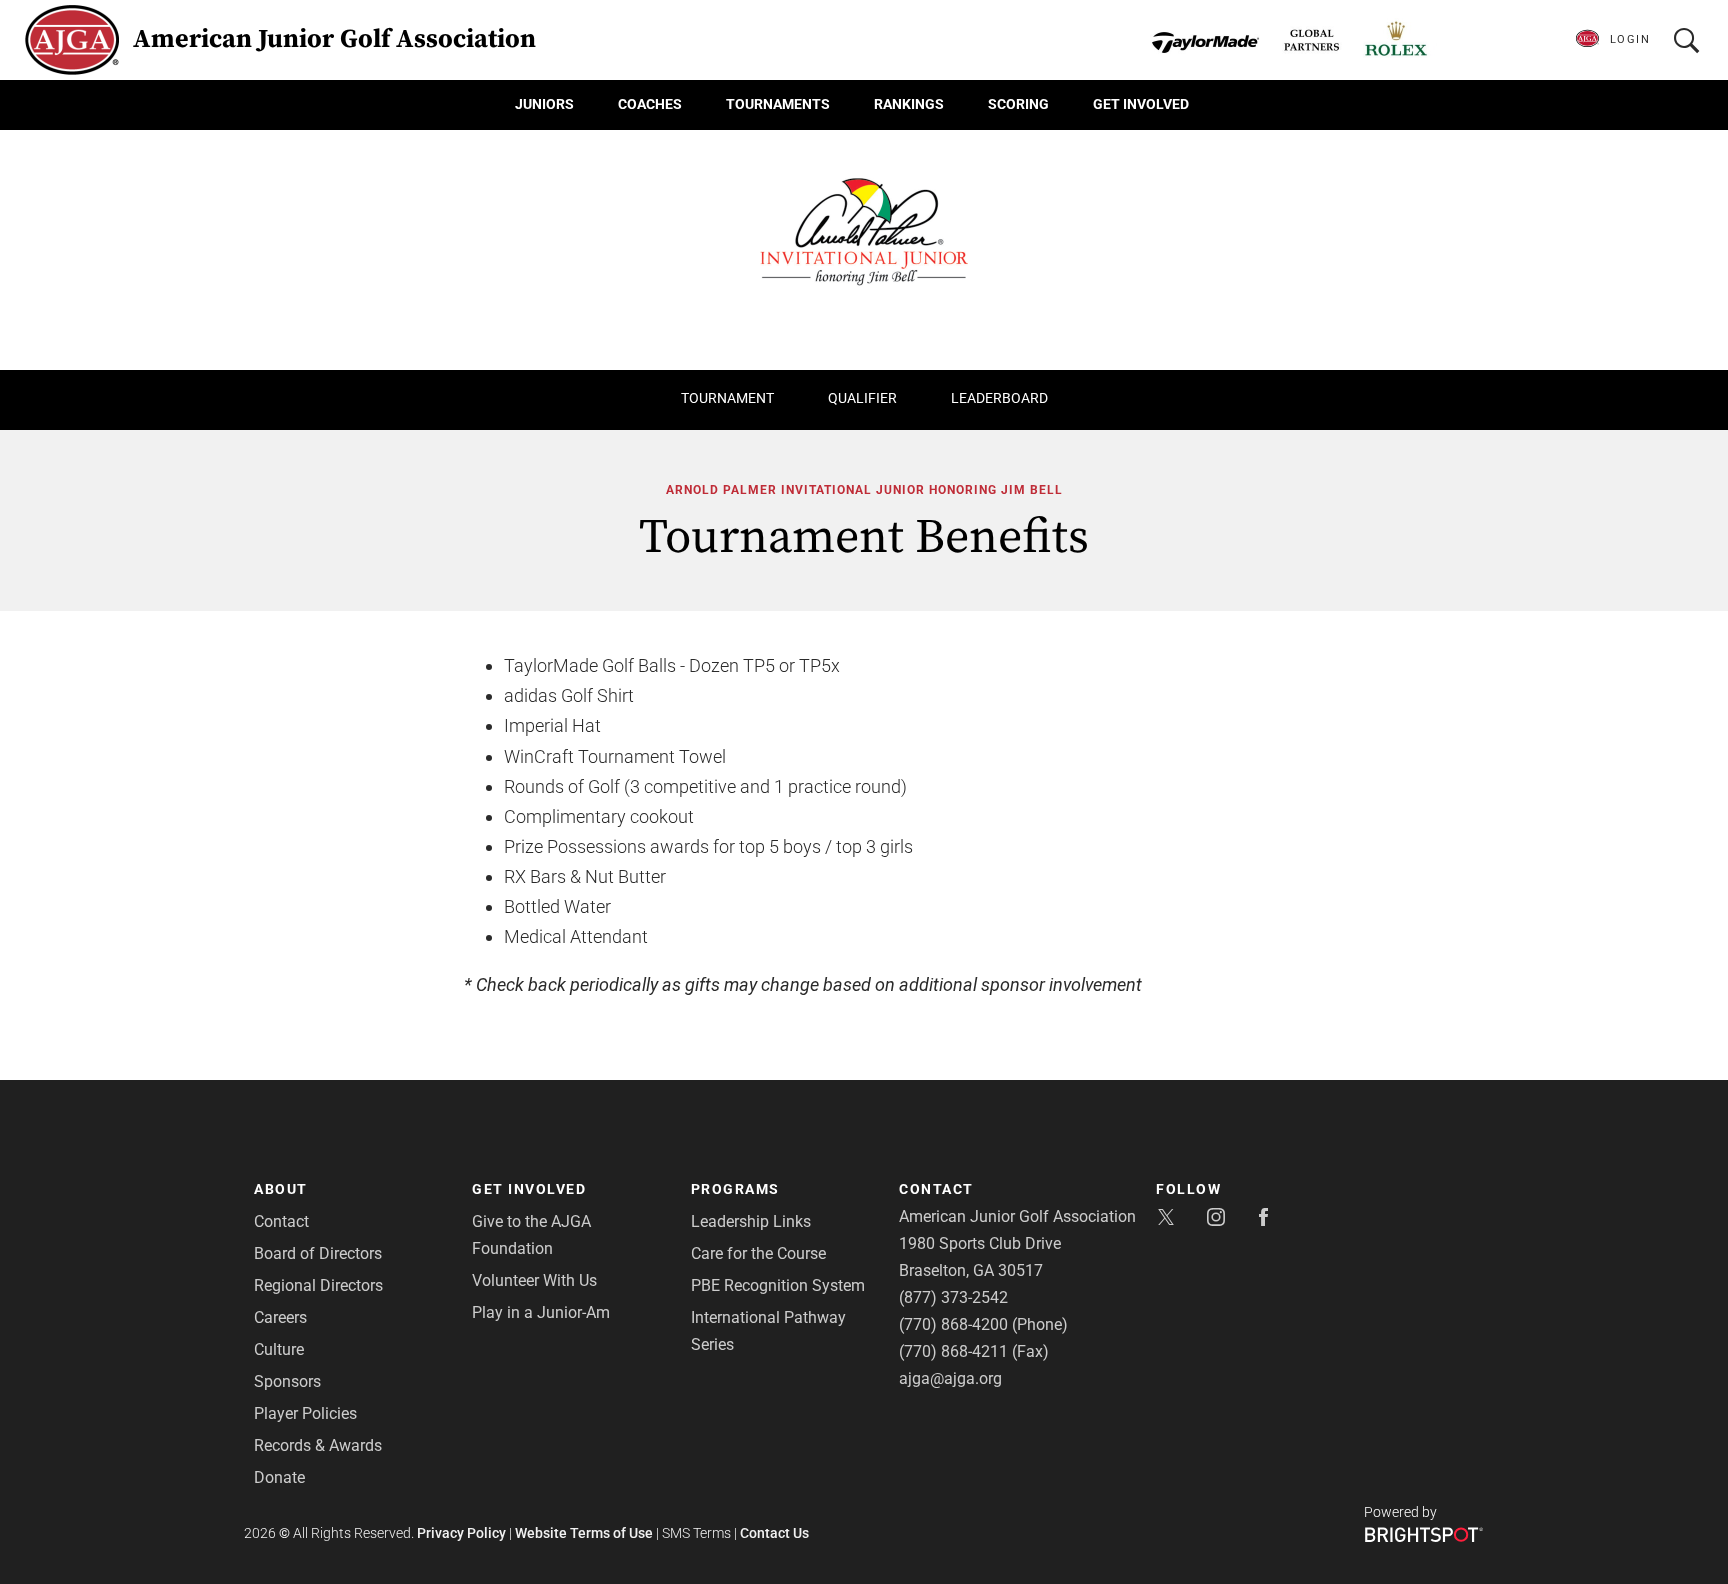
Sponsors (287, 1381)
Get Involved (1141, 104)
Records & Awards (318, 1445)
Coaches (650, 104)
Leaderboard (999, 398)
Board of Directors (318, 1253)
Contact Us (774, 1533)
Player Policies (305, 1413)
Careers (280, 1317)
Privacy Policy (461, 1533)
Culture (279, 1349)
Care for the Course (758, 1253)
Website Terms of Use (584, 1533)
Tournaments (778, 104)
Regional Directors (318, 1285)
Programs (735, 1189)
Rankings (909, 104)
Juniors (544, 104)
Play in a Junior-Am (541, 1312)
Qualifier (862, 398)
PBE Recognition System (778, 1285)
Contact (281, 1221)
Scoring (1018, 104)
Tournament (727, 398)
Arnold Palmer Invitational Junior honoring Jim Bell (864, 490)
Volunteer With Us (534, 1280)
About (281, 1189)
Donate (279, 1477)
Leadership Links (751, 1221)
